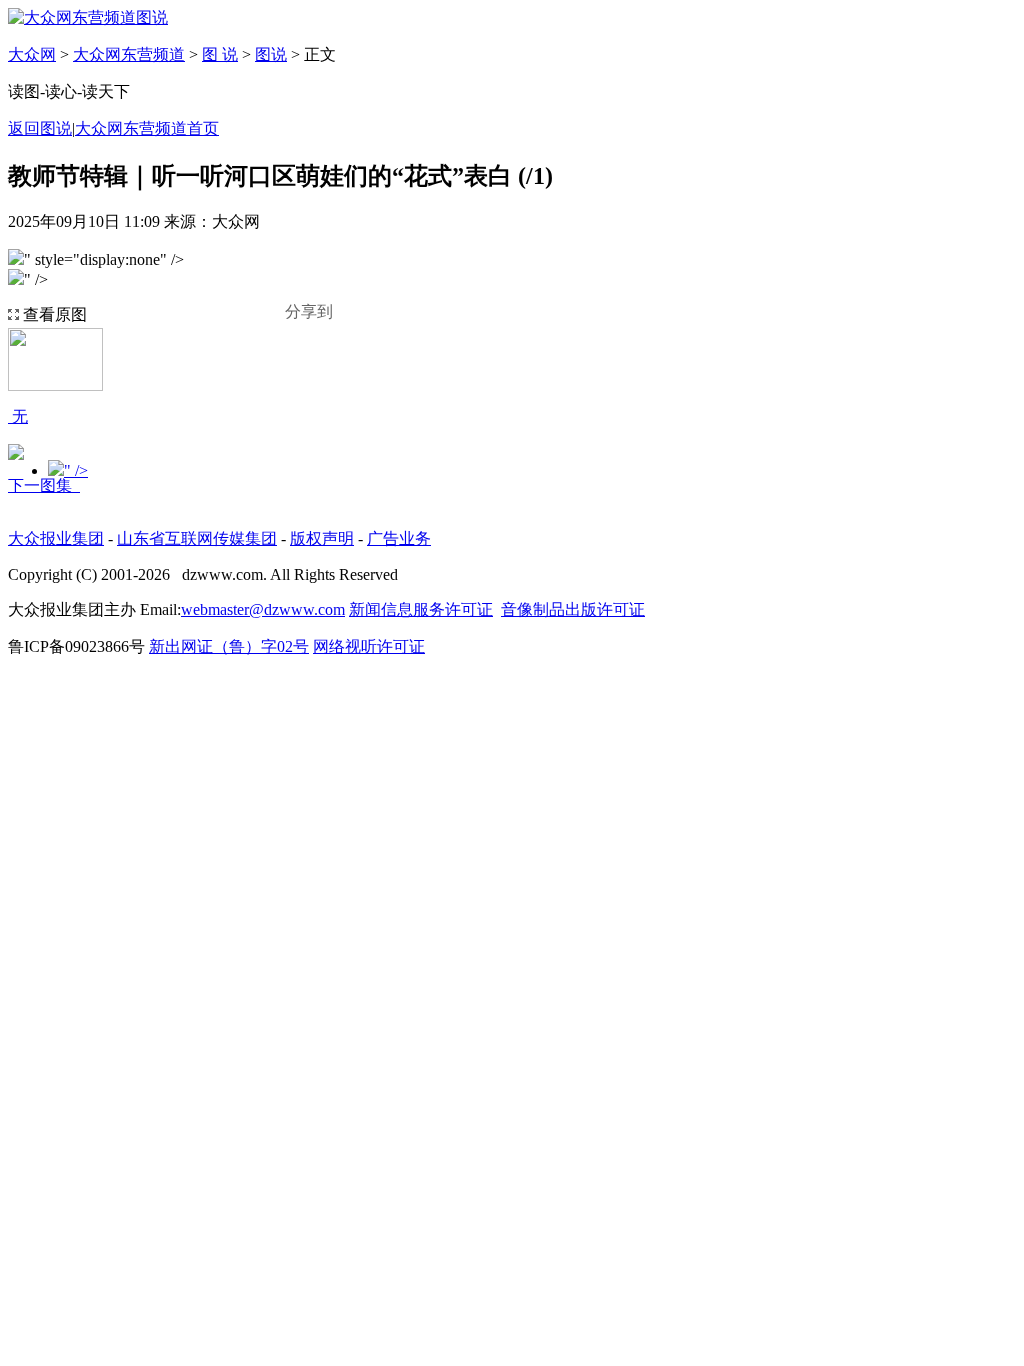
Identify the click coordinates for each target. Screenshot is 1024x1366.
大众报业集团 (56, 538)
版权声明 (322, 538)
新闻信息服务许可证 (421, 609)
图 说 (220, 54)
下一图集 (44, 485)
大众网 (32, 54)
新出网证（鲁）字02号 (229, 646)
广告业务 (399, 538)
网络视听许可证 (369, 646)
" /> (76, 470)
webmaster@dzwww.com (263, 609)
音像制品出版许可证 (573, 609)
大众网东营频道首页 (147, 128)
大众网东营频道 (129, 54)
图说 (271, 54)
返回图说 (40, 128)
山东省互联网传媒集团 (197, 538)
